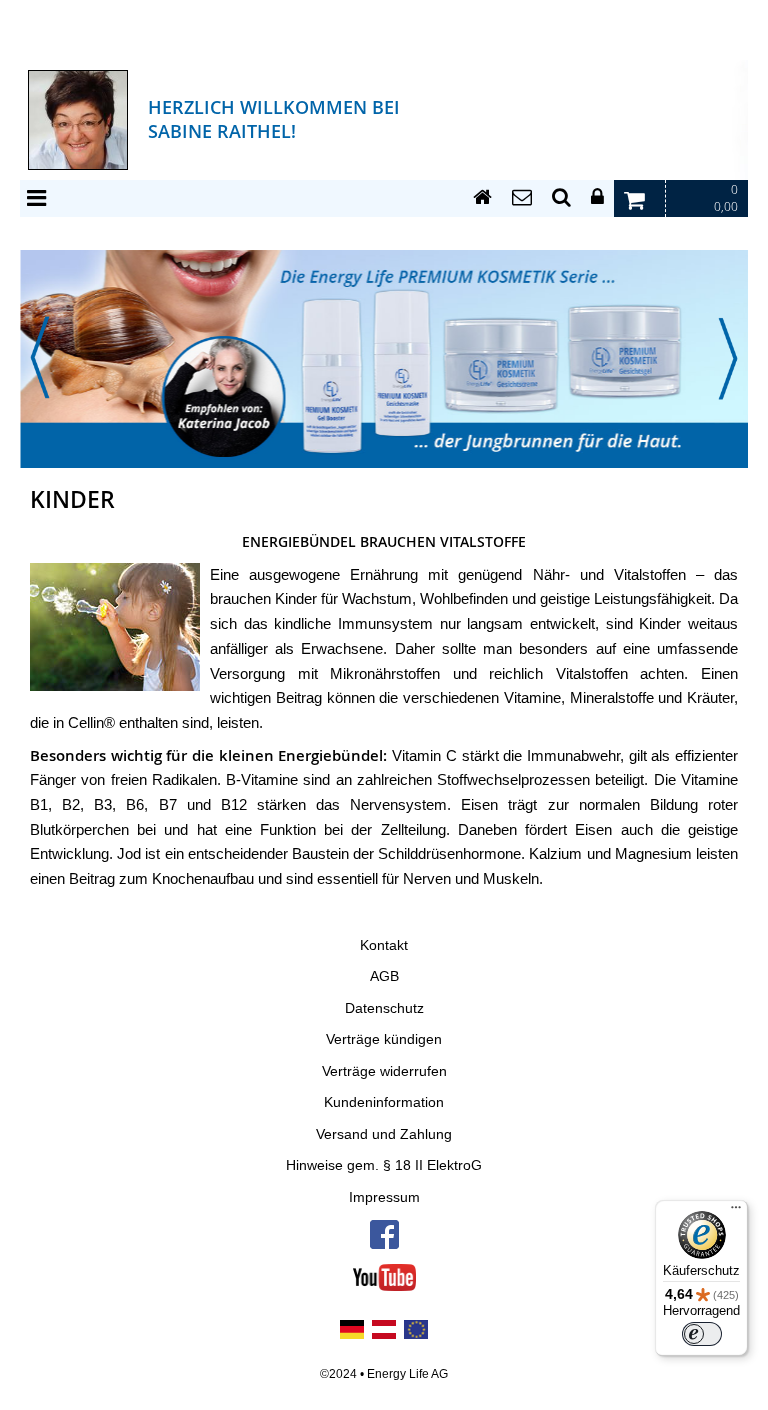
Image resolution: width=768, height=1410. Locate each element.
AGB (384, 976)
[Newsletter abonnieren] (522, 198)
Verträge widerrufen (384, 1071)
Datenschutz (384, 1008)
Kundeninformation (384, 1102)
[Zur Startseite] (482, 198)
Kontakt (384, 945)
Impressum (384, 1197)
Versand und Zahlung (384, 1134)
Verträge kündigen (384, 1039)
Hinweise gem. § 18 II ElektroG (384, 1165)
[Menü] (736, 1212)
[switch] (702, 1334)
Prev (40, 358)
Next (728, 358)
